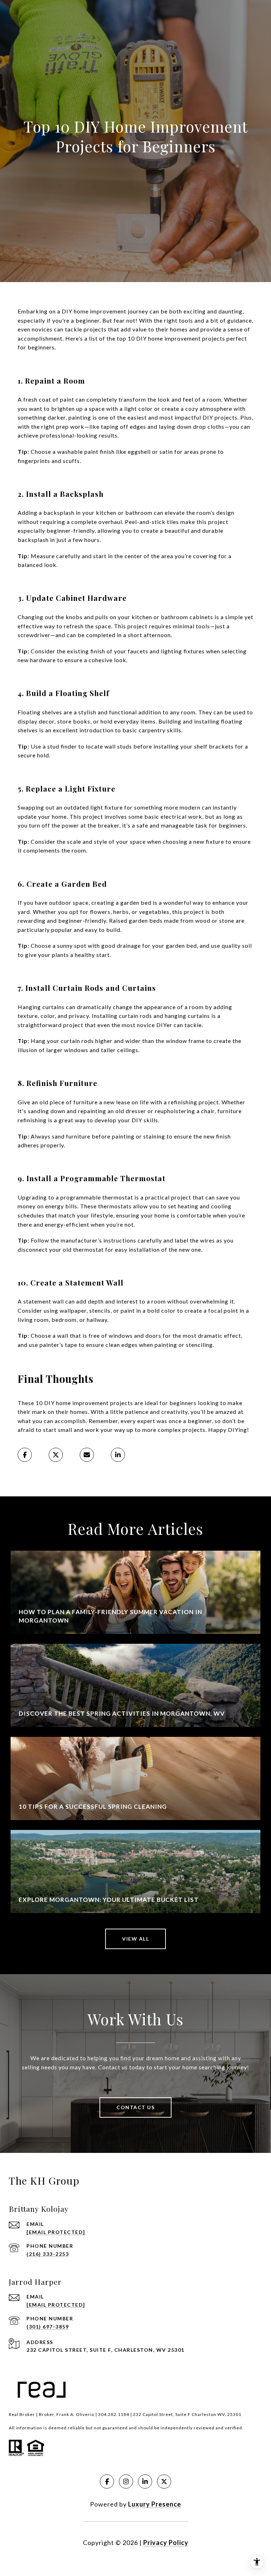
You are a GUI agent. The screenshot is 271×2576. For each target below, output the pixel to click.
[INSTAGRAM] (126, 2482)
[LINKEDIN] (145, 2482)
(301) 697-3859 (48, 2327)
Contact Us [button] (135, 2107)
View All (135, 1939)
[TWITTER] (164, 2482)
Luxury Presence (155, 2504)
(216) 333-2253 (48, 2254)
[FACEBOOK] (107, 2482)
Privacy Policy (166, 2543)
